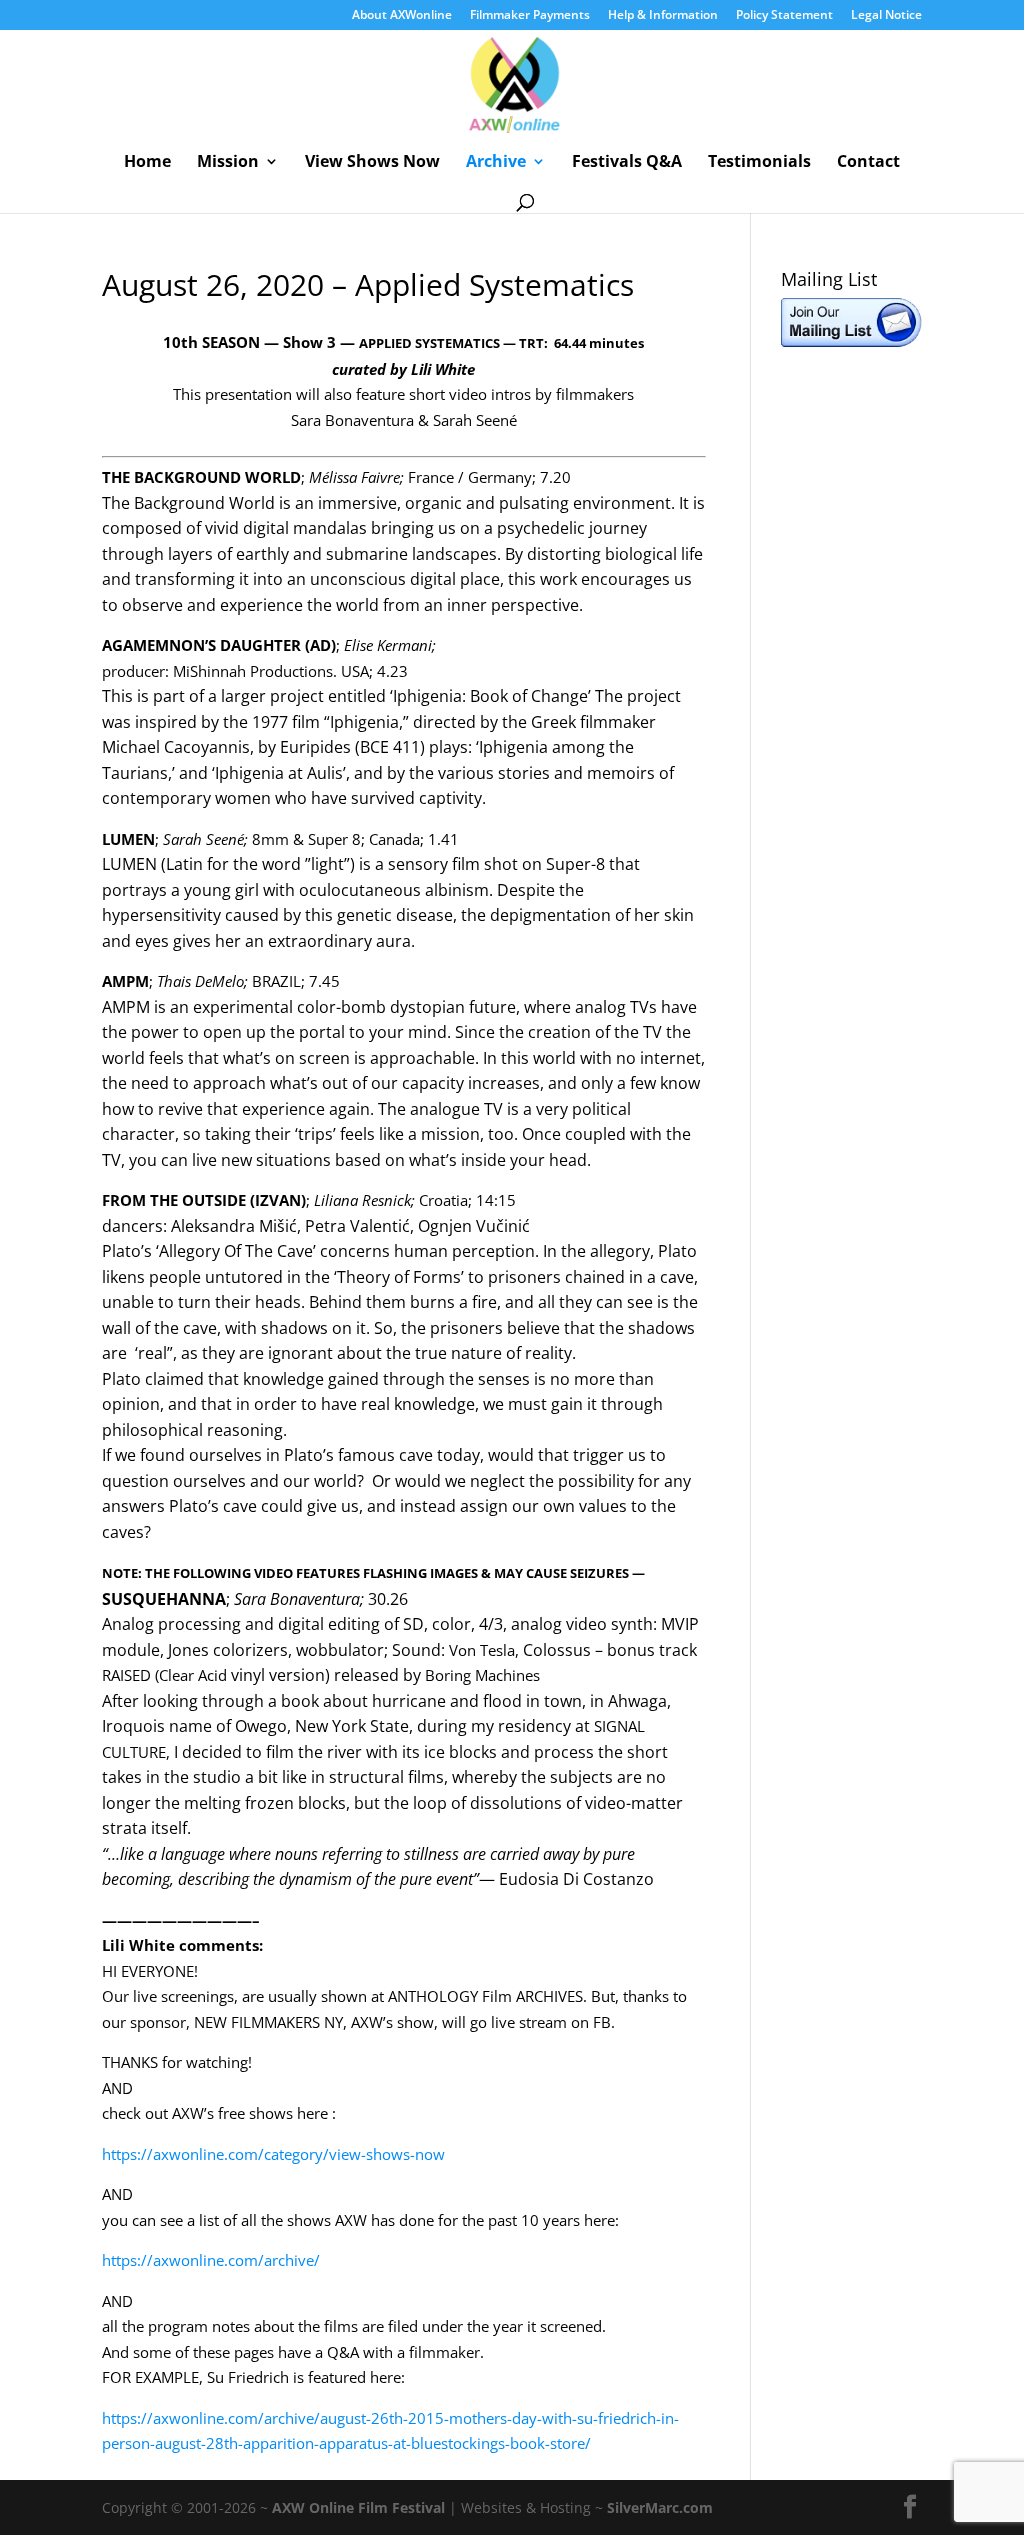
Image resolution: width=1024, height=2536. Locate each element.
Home (147, 163)
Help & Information (663, 16)
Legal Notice (886, 16)
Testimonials (759, 163)
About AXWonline (402, 16)
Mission (228, 163)
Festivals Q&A (627, 163)
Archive (496, 163)
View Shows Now (372, 163)
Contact (868, 163)
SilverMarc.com (660, 2507)
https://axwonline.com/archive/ (211, 2260)
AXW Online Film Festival (358, 2507)
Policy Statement (784, 16)
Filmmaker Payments (530, 16)
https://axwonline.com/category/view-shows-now (273, 2154)
